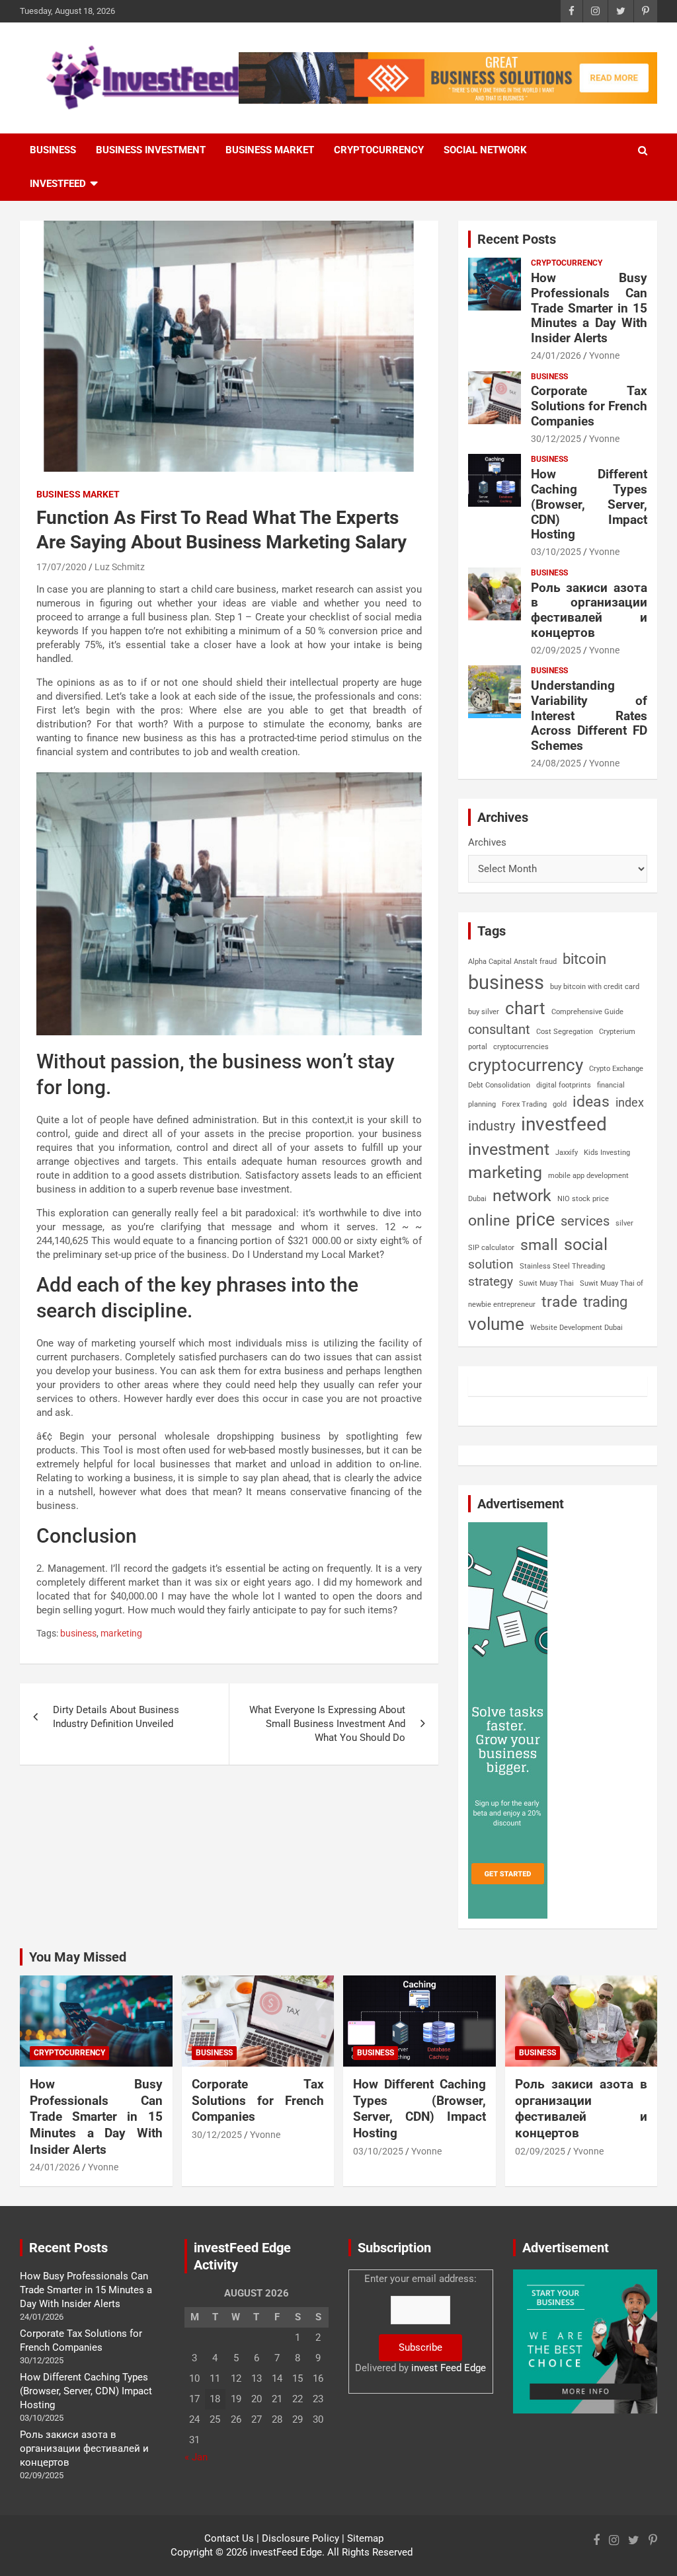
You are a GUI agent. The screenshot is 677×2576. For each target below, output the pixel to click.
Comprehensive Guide (587, 1012)
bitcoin (584, 959)
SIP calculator (491, 1248)
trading (605, 1302)
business (78, 1633)
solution (491, 1265)
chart (525, 1008)
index (630, 1102)
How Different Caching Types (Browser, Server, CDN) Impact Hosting (589, 504)
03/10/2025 (556, 552)
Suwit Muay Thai (546, 1283)
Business (53, 150)
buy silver (484, 1012)
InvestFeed (58, 184)
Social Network (485, 150)
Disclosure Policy (300, 2538)
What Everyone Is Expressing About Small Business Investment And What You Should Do (327, 1724)
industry (492, 1126)
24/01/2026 (556, 355)
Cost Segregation (565, 1032)
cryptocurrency (526, 1065)
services (585, 1221)
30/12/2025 (556, 439)
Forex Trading (524, 1104)
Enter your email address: (420, 2323)
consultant (499, 1029)
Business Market (270, 150)
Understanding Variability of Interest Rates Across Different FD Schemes (589, 716)
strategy (491, 1281)
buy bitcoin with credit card (595, 987)
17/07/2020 (61, 567)
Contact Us (229, 2538)
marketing (121, 1633)
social (586, 1244)
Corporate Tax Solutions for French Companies (589, 406)
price (535, 1220)
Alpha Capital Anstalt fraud (512, 962)
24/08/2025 (556, 763)
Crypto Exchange (616, 1069)
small (539, 1245)
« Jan (196, 2457)
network (522, 1196)
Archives (487, 842)
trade (559, 1302)
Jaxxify (567, 1153)
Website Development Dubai (577, 1328)
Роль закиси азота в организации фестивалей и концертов (589, 610)
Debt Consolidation (499, 1085)
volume (496, 1324)
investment (509, 1149)
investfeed (564, 1124)
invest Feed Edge (449, 2368)
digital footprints (564, 1085)
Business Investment (151, 150)
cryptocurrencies (521, 1047)
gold (560, 1104)
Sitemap (365, 2538)
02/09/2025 (556, 650)
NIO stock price (583, 1199)
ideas (591, 1102)
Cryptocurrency (379, 150)
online (489, 1221)
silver (624, 1223)
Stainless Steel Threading (562, 1266)
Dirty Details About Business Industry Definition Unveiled (116, 1717)
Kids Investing (607, 1153)
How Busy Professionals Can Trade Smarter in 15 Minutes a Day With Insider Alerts (589, 308)
